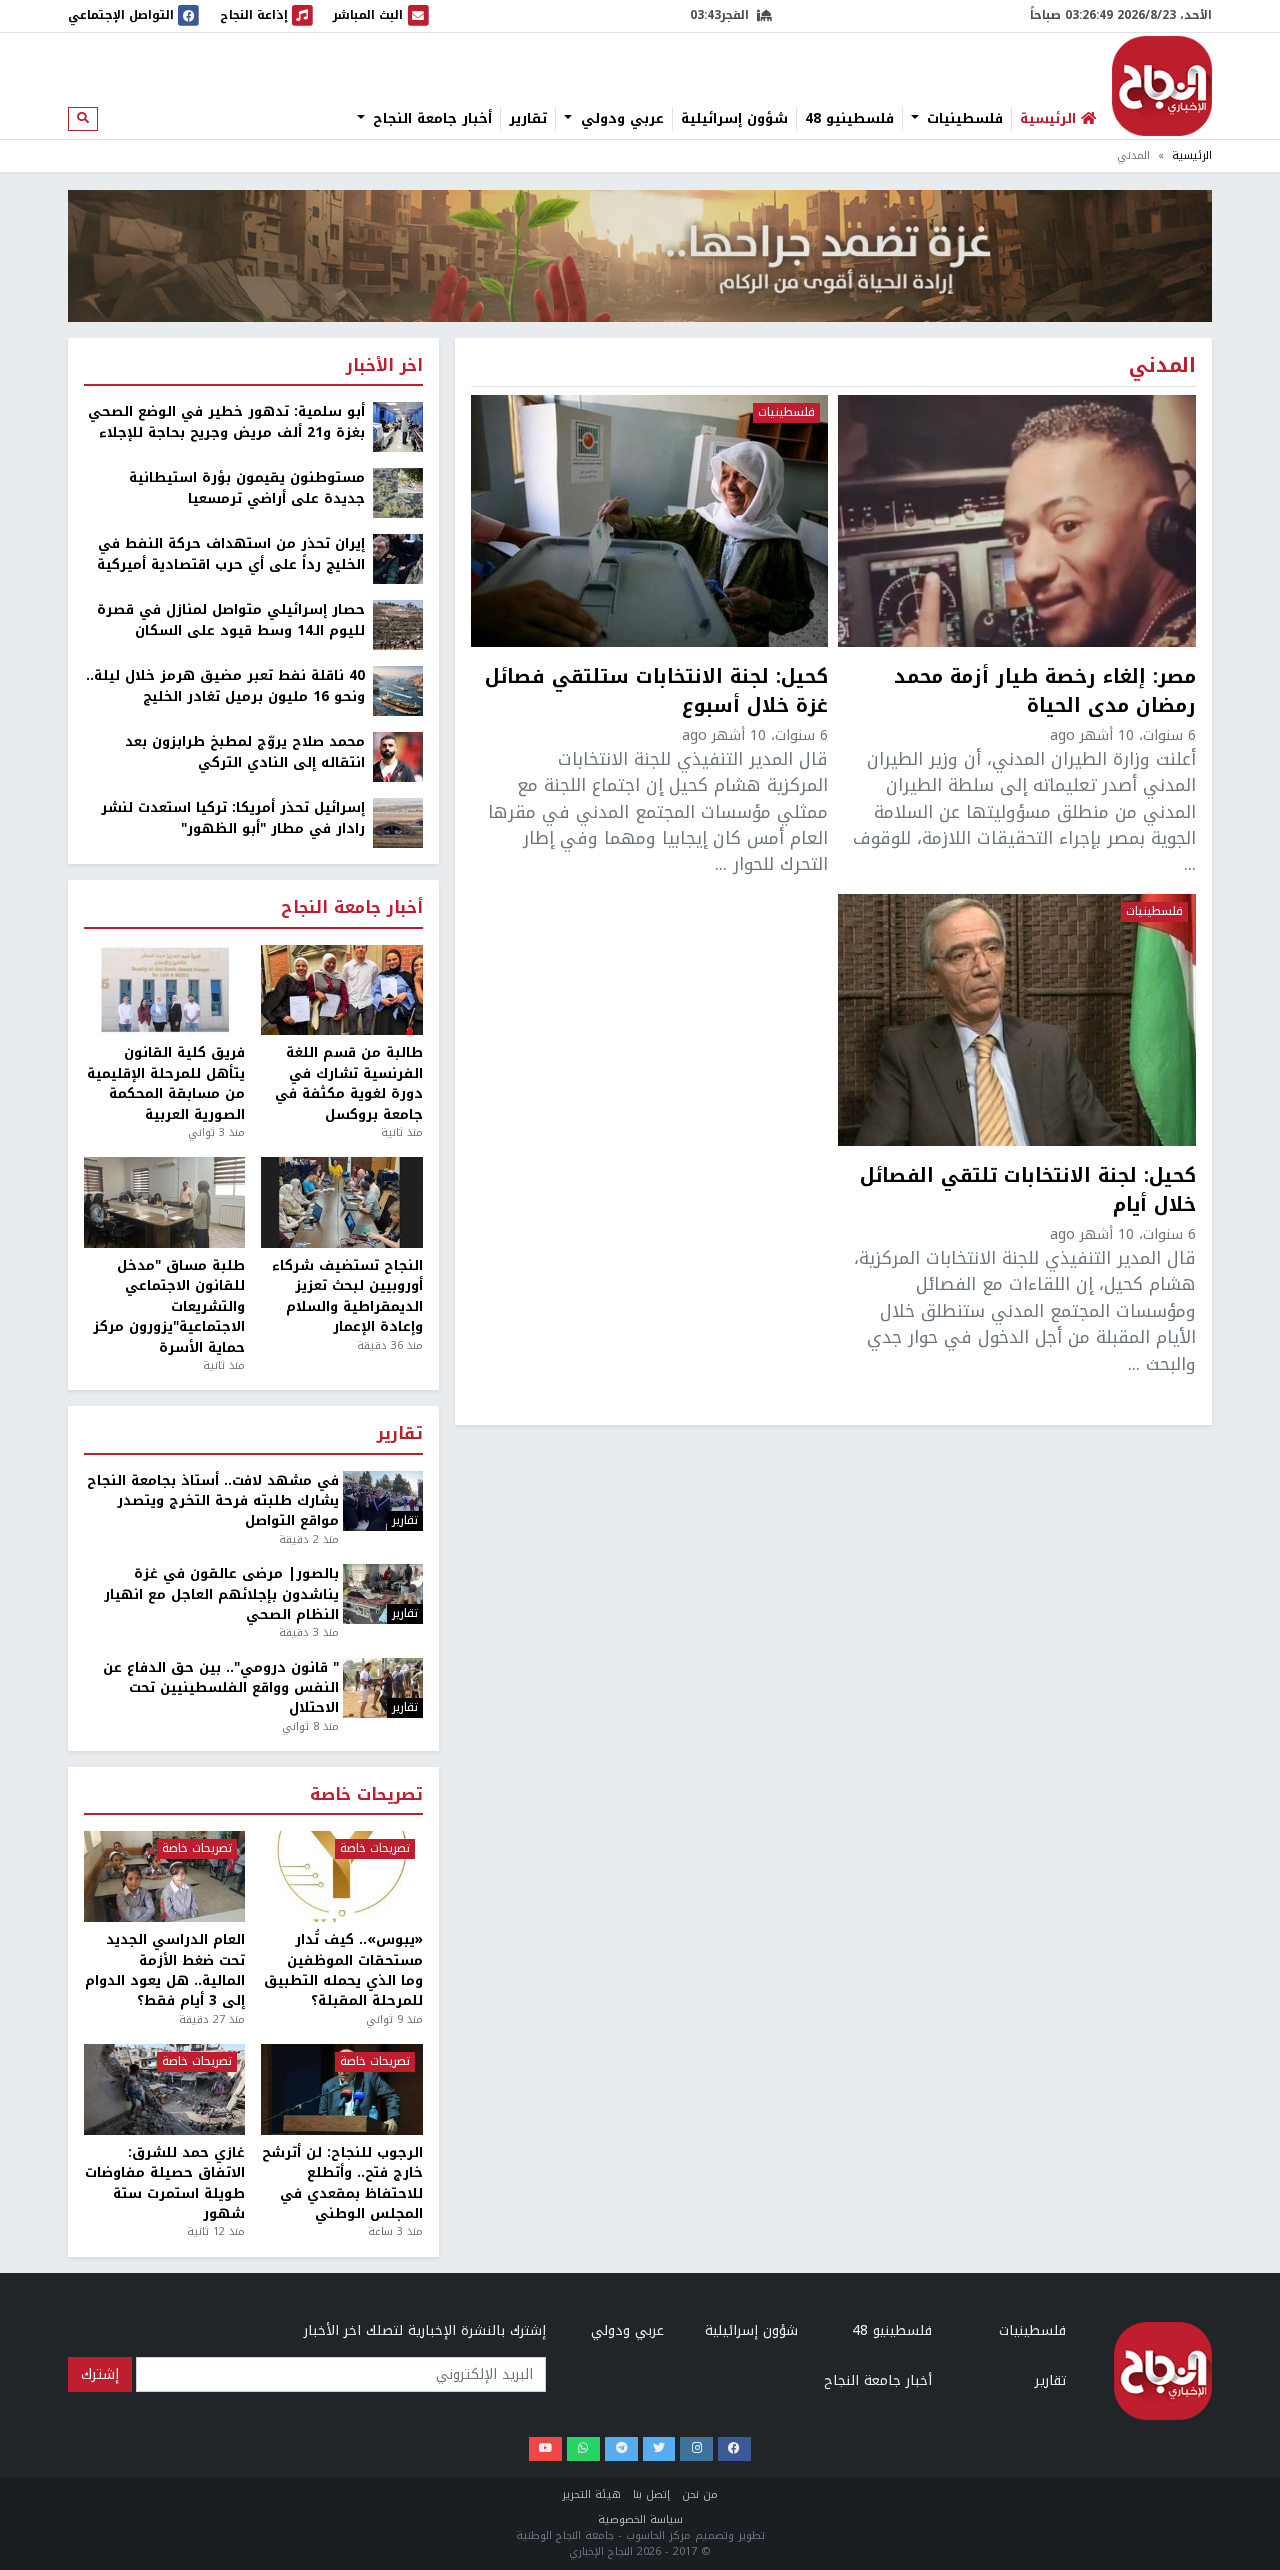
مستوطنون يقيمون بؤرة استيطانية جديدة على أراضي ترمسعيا (247, 488)
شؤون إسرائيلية (734, 119)
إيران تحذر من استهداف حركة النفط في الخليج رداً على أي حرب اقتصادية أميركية (231, 554)
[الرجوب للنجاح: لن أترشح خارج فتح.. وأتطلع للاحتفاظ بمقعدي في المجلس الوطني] (341, 2089)
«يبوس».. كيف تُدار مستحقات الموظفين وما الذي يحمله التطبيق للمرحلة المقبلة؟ (343, 1971)
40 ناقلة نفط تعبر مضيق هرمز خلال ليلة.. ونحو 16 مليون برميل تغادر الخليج (225, 686)
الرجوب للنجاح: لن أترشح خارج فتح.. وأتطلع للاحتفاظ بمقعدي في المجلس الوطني (342, 2184)
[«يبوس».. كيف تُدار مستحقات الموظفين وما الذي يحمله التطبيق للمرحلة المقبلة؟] (341, 1876)
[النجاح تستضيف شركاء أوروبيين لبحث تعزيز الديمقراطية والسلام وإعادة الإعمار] (341, 1202)
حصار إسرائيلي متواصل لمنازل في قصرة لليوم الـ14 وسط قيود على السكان (231, 620)
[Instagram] (696, 2449)
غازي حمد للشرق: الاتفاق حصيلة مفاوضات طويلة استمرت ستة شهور (165, 2184)
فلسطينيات (962, 119)
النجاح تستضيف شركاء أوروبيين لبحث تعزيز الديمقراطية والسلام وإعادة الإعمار (347, 1297)
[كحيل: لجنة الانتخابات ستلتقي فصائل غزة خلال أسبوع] (650, 521)
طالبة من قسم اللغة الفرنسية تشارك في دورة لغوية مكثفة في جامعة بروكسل (348, 1084)
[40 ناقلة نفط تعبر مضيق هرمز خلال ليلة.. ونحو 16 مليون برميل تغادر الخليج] (398, 690)
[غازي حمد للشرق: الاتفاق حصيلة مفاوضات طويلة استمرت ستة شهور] (164, 2089)
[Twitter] (659, 2449)
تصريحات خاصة (366, 1795)
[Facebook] (734, 2449)
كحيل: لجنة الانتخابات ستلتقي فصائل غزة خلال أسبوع (656, 692)
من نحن (700, 2494)
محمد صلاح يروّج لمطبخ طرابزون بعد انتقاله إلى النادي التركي (245, 752)
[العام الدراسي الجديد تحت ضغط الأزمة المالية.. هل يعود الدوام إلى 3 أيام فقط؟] (164, 1876)
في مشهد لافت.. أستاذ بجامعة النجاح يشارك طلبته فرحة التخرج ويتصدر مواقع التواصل (213, 1501)
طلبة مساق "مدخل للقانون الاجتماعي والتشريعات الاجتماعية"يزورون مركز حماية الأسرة (169, 1307)
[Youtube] (545, 2449)
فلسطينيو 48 (849, 119)
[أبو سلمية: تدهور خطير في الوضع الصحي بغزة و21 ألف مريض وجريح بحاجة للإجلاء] (398, 426)
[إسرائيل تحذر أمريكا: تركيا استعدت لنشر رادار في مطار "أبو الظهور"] (398, 822)
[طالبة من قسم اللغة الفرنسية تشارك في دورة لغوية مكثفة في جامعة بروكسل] (341, 990)
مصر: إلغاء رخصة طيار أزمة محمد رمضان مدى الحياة (1045, 692)
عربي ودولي (620, 119)
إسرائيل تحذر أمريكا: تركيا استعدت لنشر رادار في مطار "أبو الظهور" (233, 818)
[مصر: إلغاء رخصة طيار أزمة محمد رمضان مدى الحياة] (1017, 521)
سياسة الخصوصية (640, 2519)
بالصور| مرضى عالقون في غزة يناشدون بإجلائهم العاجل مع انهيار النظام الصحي (221, 1594)
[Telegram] (621, 2449)
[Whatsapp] (583, 2449)
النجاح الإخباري (1162, 86)
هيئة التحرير (591, 2494)
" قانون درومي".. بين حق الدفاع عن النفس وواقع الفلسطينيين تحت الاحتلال (221, 1688)
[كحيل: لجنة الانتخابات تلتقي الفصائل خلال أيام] (1017, 1020)
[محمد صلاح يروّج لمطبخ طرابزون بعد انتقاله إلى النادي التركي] (398, 756)
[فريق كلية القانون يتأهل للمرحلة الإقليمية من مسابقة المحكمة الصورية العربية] (164, 990)
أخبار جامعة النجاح (430, 119)
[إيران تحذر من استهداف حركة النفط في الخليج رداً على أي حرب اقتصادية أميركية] (398, 558)
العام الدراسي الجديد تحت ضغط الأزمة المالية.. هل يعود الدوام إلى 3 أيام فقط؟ (165, 1971)
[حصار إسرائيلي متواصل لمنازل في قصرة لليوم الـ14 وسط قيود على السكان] (398, 624)
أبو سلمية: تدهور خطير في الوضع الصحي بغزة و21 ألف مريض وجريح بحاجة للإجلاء (226, 422)
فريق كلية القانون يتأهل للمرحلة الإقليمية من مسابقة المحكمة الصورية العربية (166, 1084)
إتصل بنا (651, 2494)
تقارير (528, 119)
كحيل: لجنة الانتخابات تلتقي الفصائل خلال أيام (1028, 1191)
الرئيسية (1192, 155)
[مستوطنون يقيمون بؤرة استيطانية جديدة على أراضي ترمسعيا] (398, 492)
